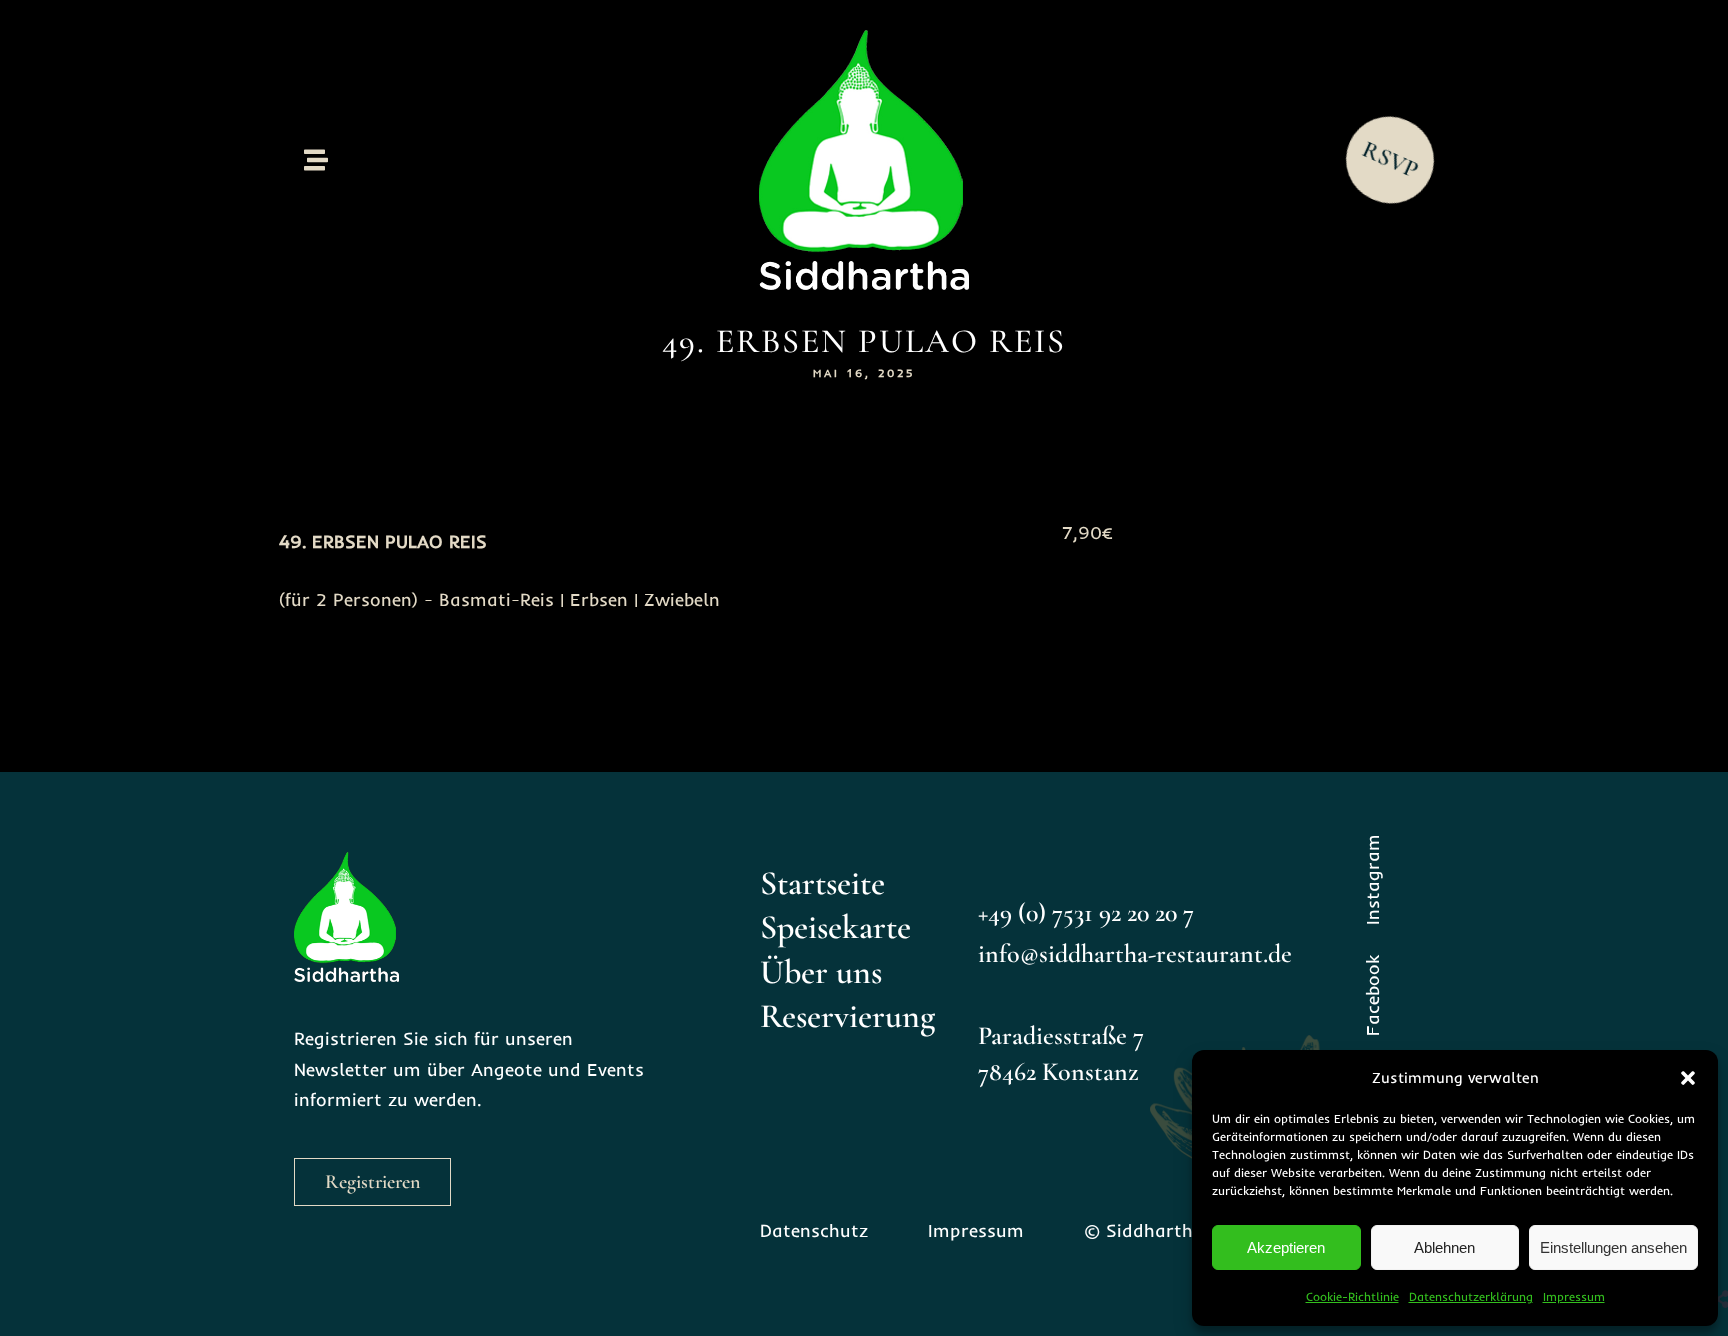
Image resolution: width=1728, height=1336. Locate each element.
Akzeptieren (1286, 1247)
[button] (1688, 1078)
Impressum (1574, 1296)
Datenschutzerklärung (1471, 1296)
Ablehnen (1444, 1247)
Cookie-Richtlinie (1352, 1296)
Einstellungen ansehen (1613, 1247)
